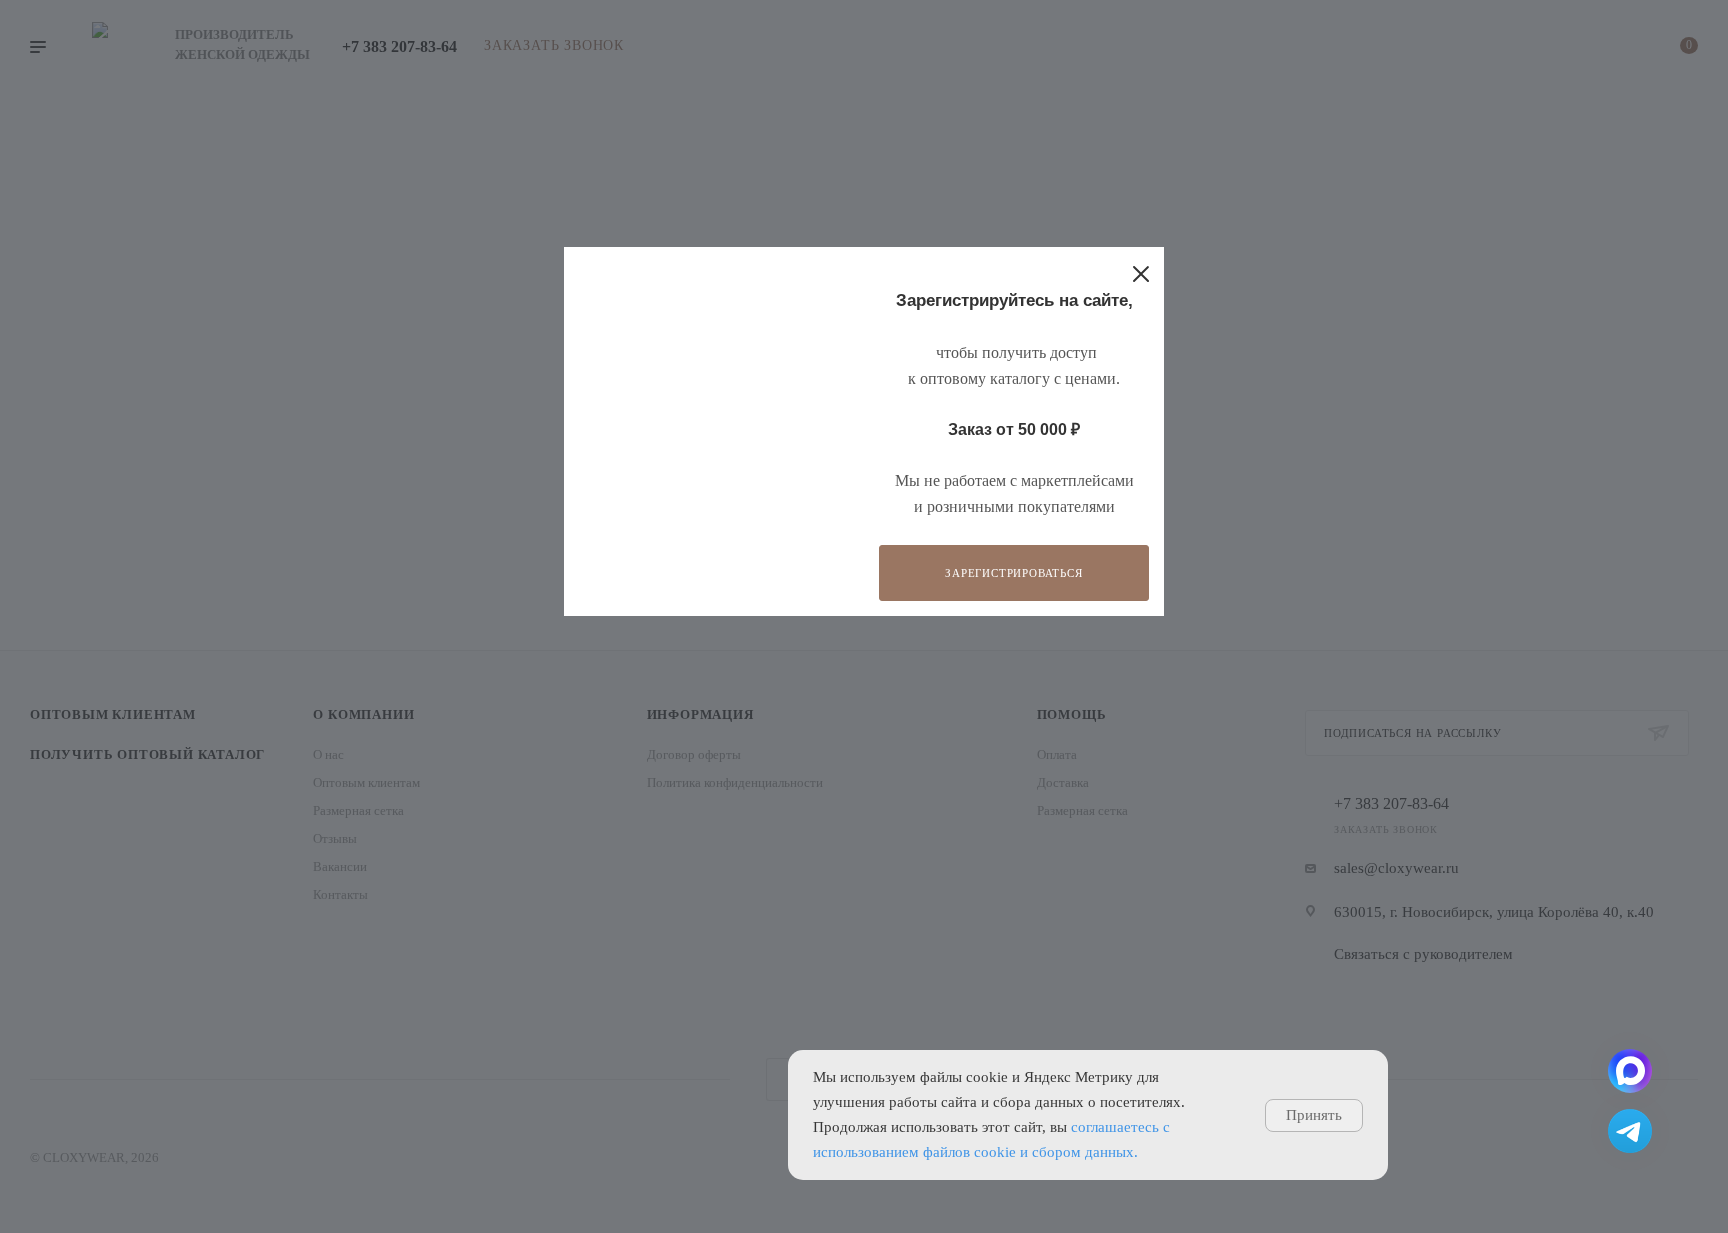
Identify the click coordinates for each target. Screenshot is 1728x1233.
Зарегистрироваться (1013, 573)
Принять (1314, 1115)
